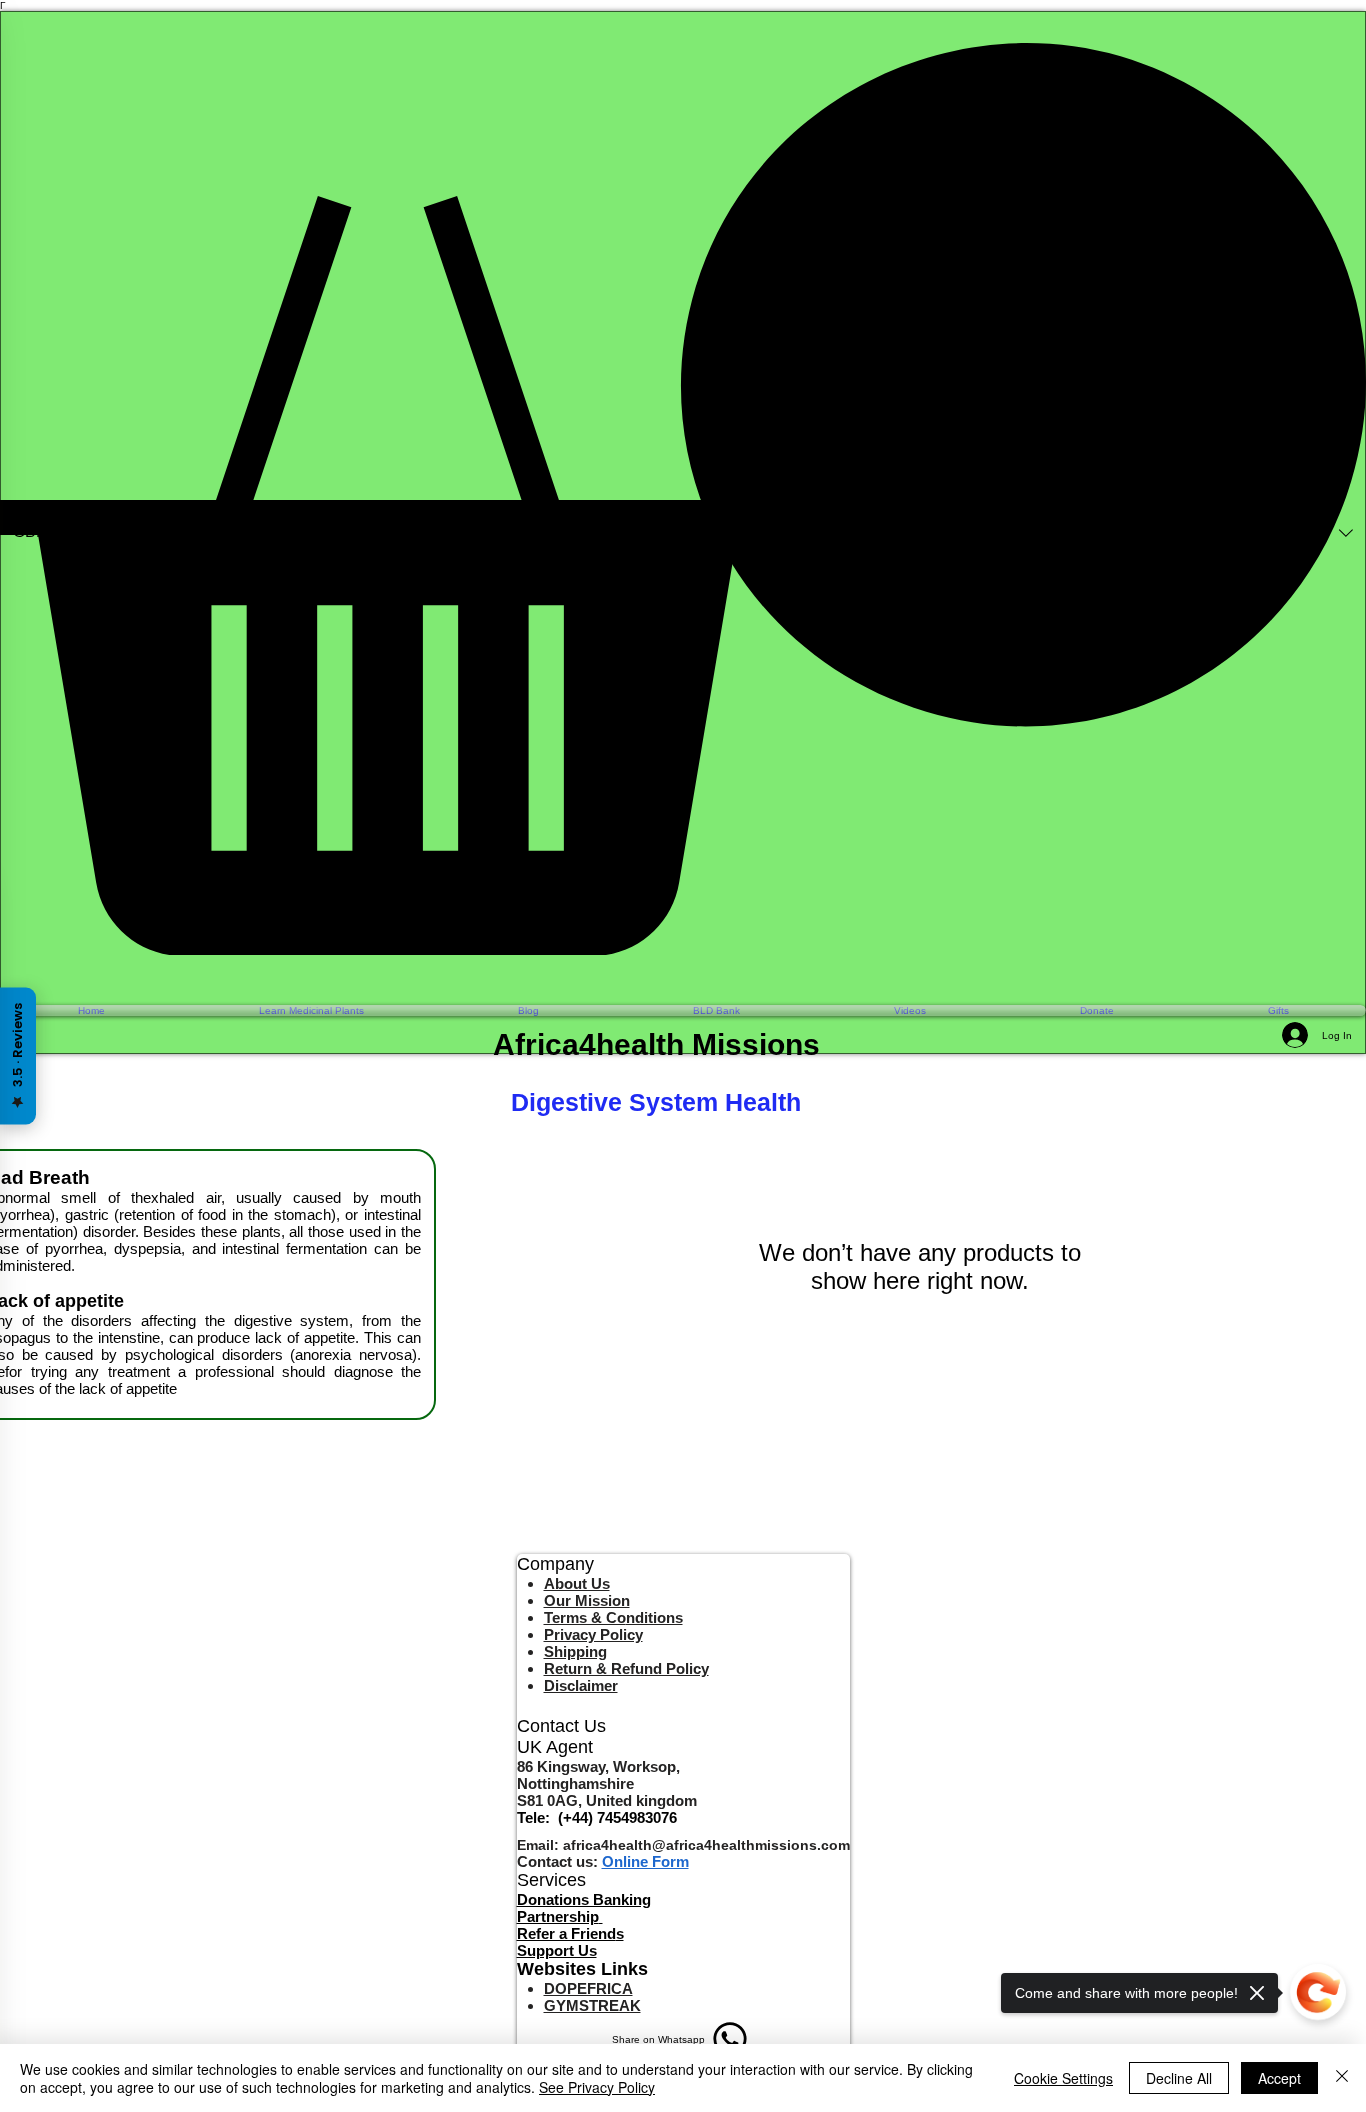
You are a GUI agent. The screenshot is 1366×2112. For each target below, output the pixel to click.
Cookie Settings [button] (1063, 2078)
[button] (683, 499)
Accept (1279, 2078)
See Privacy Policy (597, 2087)
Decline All (1179, 2078)
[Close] (1342, 2078)
